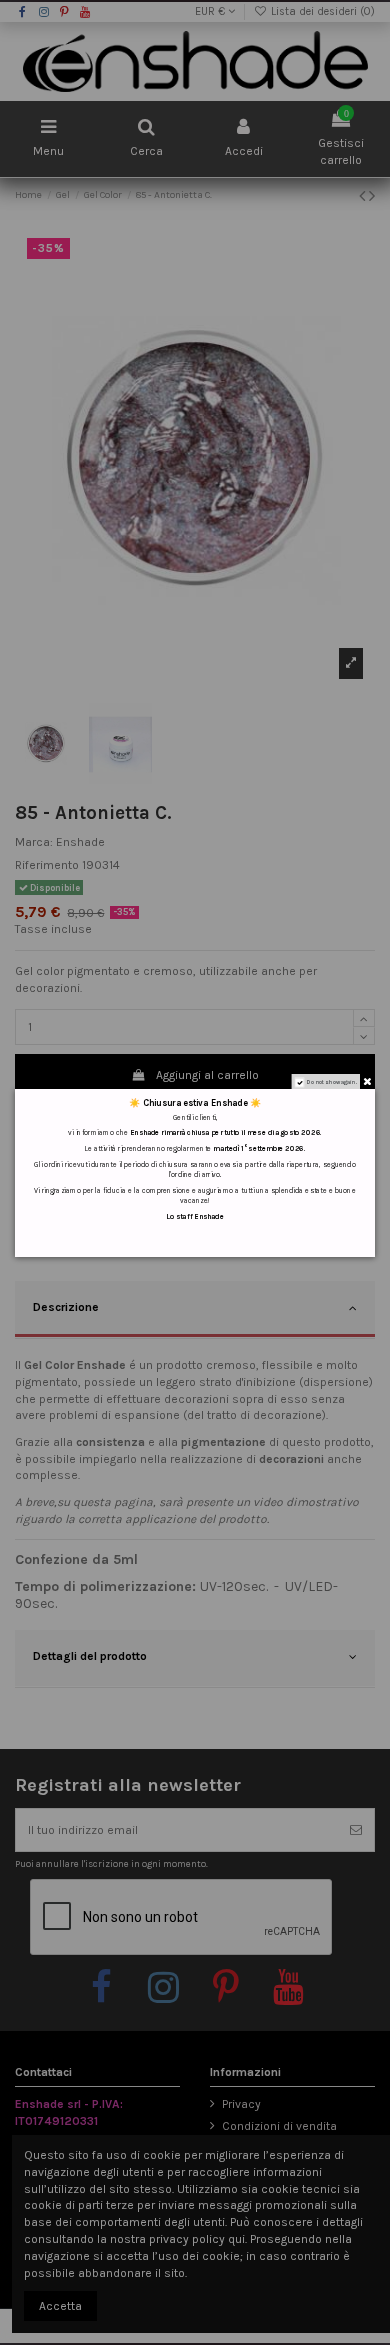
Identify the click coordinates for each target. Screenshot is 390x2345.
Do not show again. (332, 1081)
